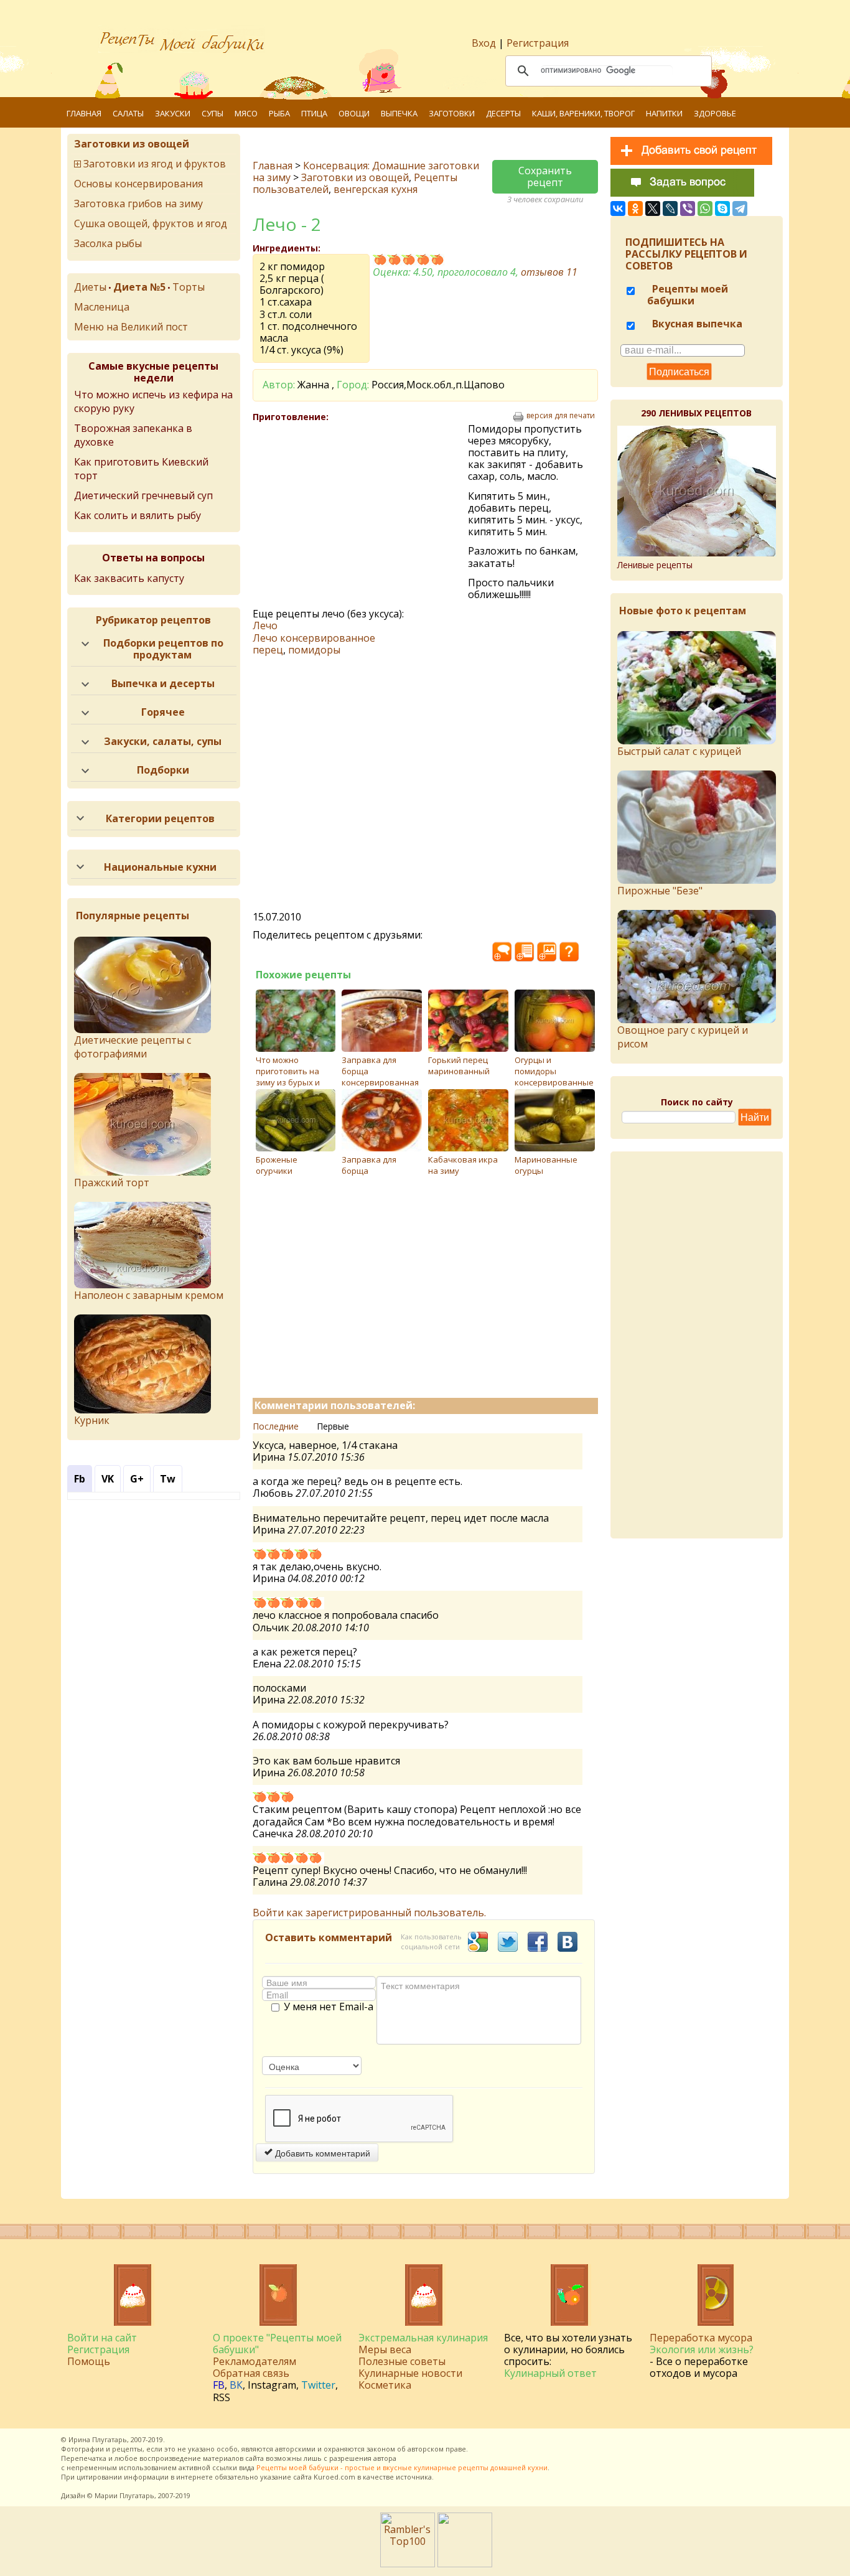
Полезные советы (402, 2361)
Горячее (163, 712)
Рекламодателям (255, 2361)
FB (219, 2385)
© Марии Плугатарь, (122, 2495)
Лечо (265, 625)
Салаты (128, 113)
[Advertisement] (360, 513)
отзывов (549, 272)
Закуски (173, 113)
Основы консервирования (138, 184)
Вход (484, 43)
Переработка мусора (701, 2338)
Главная (84, 113)
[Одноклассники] (635, 208)
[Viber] (688, 208)
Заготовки (452, 113)
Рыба (279, 113)
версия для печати (561, 416)
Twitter (318, 2385)
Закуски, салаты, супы (163, 741)
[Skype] (722, 208)
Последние (276, 1426)
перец (268, 650)
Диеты (90, 287)
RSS (222, 2397)
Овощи (354, 113)
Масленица (102, 307)
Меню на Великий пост (131, 327)
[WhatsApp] (705, 208)
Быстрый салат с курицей (679, 751)
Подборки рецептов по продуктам (163, 649)
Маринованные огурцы (546, 1165)
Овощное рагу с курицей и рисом (683, 1037)
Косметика (385, 2385)
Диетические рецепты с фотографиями (133, 1047)
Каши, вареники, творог (583, 113)
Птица (314, 113)
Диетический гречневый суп (143, 495)
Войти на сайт (102, 2338)
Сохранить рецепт (545, 176)
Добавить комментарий (321, 2153)
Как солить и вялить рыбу (138, 515)
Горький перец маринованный (459, 1066)
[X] (653, 208)
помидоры (314, 650)
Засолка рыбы (108, 243)
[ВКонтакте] (618, 208)
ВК (236, 2385)
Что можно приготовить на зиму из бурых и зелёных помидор (292, 1077)
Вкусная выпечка (696, 324)
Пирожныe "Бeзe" (660, 891)
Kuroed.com (334, 2477)
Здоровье (715, 113)
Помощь (89, 2361)
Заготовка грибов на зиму (138, 204)
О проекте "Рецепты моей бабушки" (277, 2344)
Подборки (163, 770)
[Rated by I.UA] (465, 2564)
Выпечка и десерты (163, 683)
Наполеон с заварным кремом (149, 1295)
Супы (213, 113)
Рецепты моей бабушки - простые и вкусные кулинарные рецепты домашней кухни (402, 2467)
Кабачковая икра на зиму (463, 1165)
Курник (92, 1420)
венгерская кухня (376, 189)
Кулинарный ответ (550, 2373)
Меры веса (385, 2349)
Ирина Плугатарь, (99, 2439)
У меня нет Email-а (329, 2007)
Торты (189, 287)
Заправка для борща (369, 1165)
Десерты (503, 113)
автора (385, 2458)
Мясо (246, 113)
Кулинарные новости (410, 2373)
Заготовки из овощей (355, 177)
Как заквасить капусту (129, 578)
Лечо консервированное (314, 638)
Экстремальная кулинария (423, 2338)
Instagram (272, 2385)
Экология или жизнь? (702, 2349)
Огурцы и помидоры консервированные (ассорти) (554, 1077)
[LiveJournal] (670, 208)
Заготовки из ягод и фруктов (155, 164)
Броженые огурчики (277, 1165)
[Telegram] (740, 208)
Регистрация (538, 43)
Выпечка (399, 113)
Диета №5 (139, 287)
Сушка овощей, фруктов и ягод (151, 223)
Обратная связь (251, 2373)
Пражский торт (112, 1183)
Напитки (664, 113)
